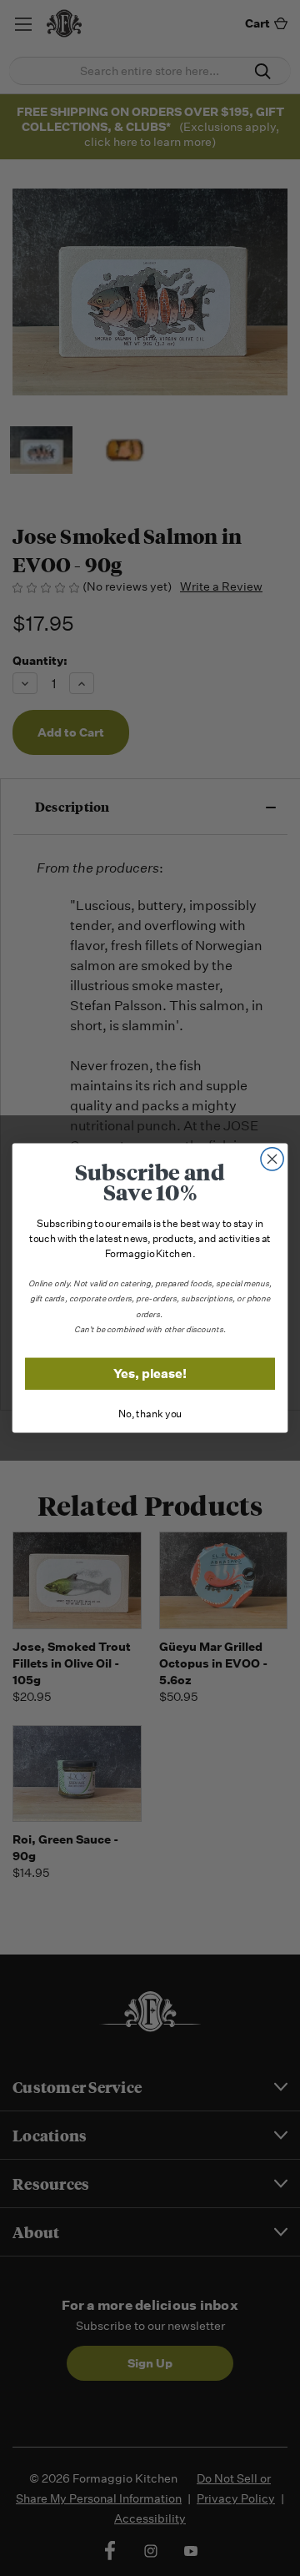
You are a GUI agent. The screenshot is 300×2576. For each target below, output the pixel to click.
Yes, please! (150, 1374)
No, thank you (150, 1414)
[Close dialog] (272, 1159)
